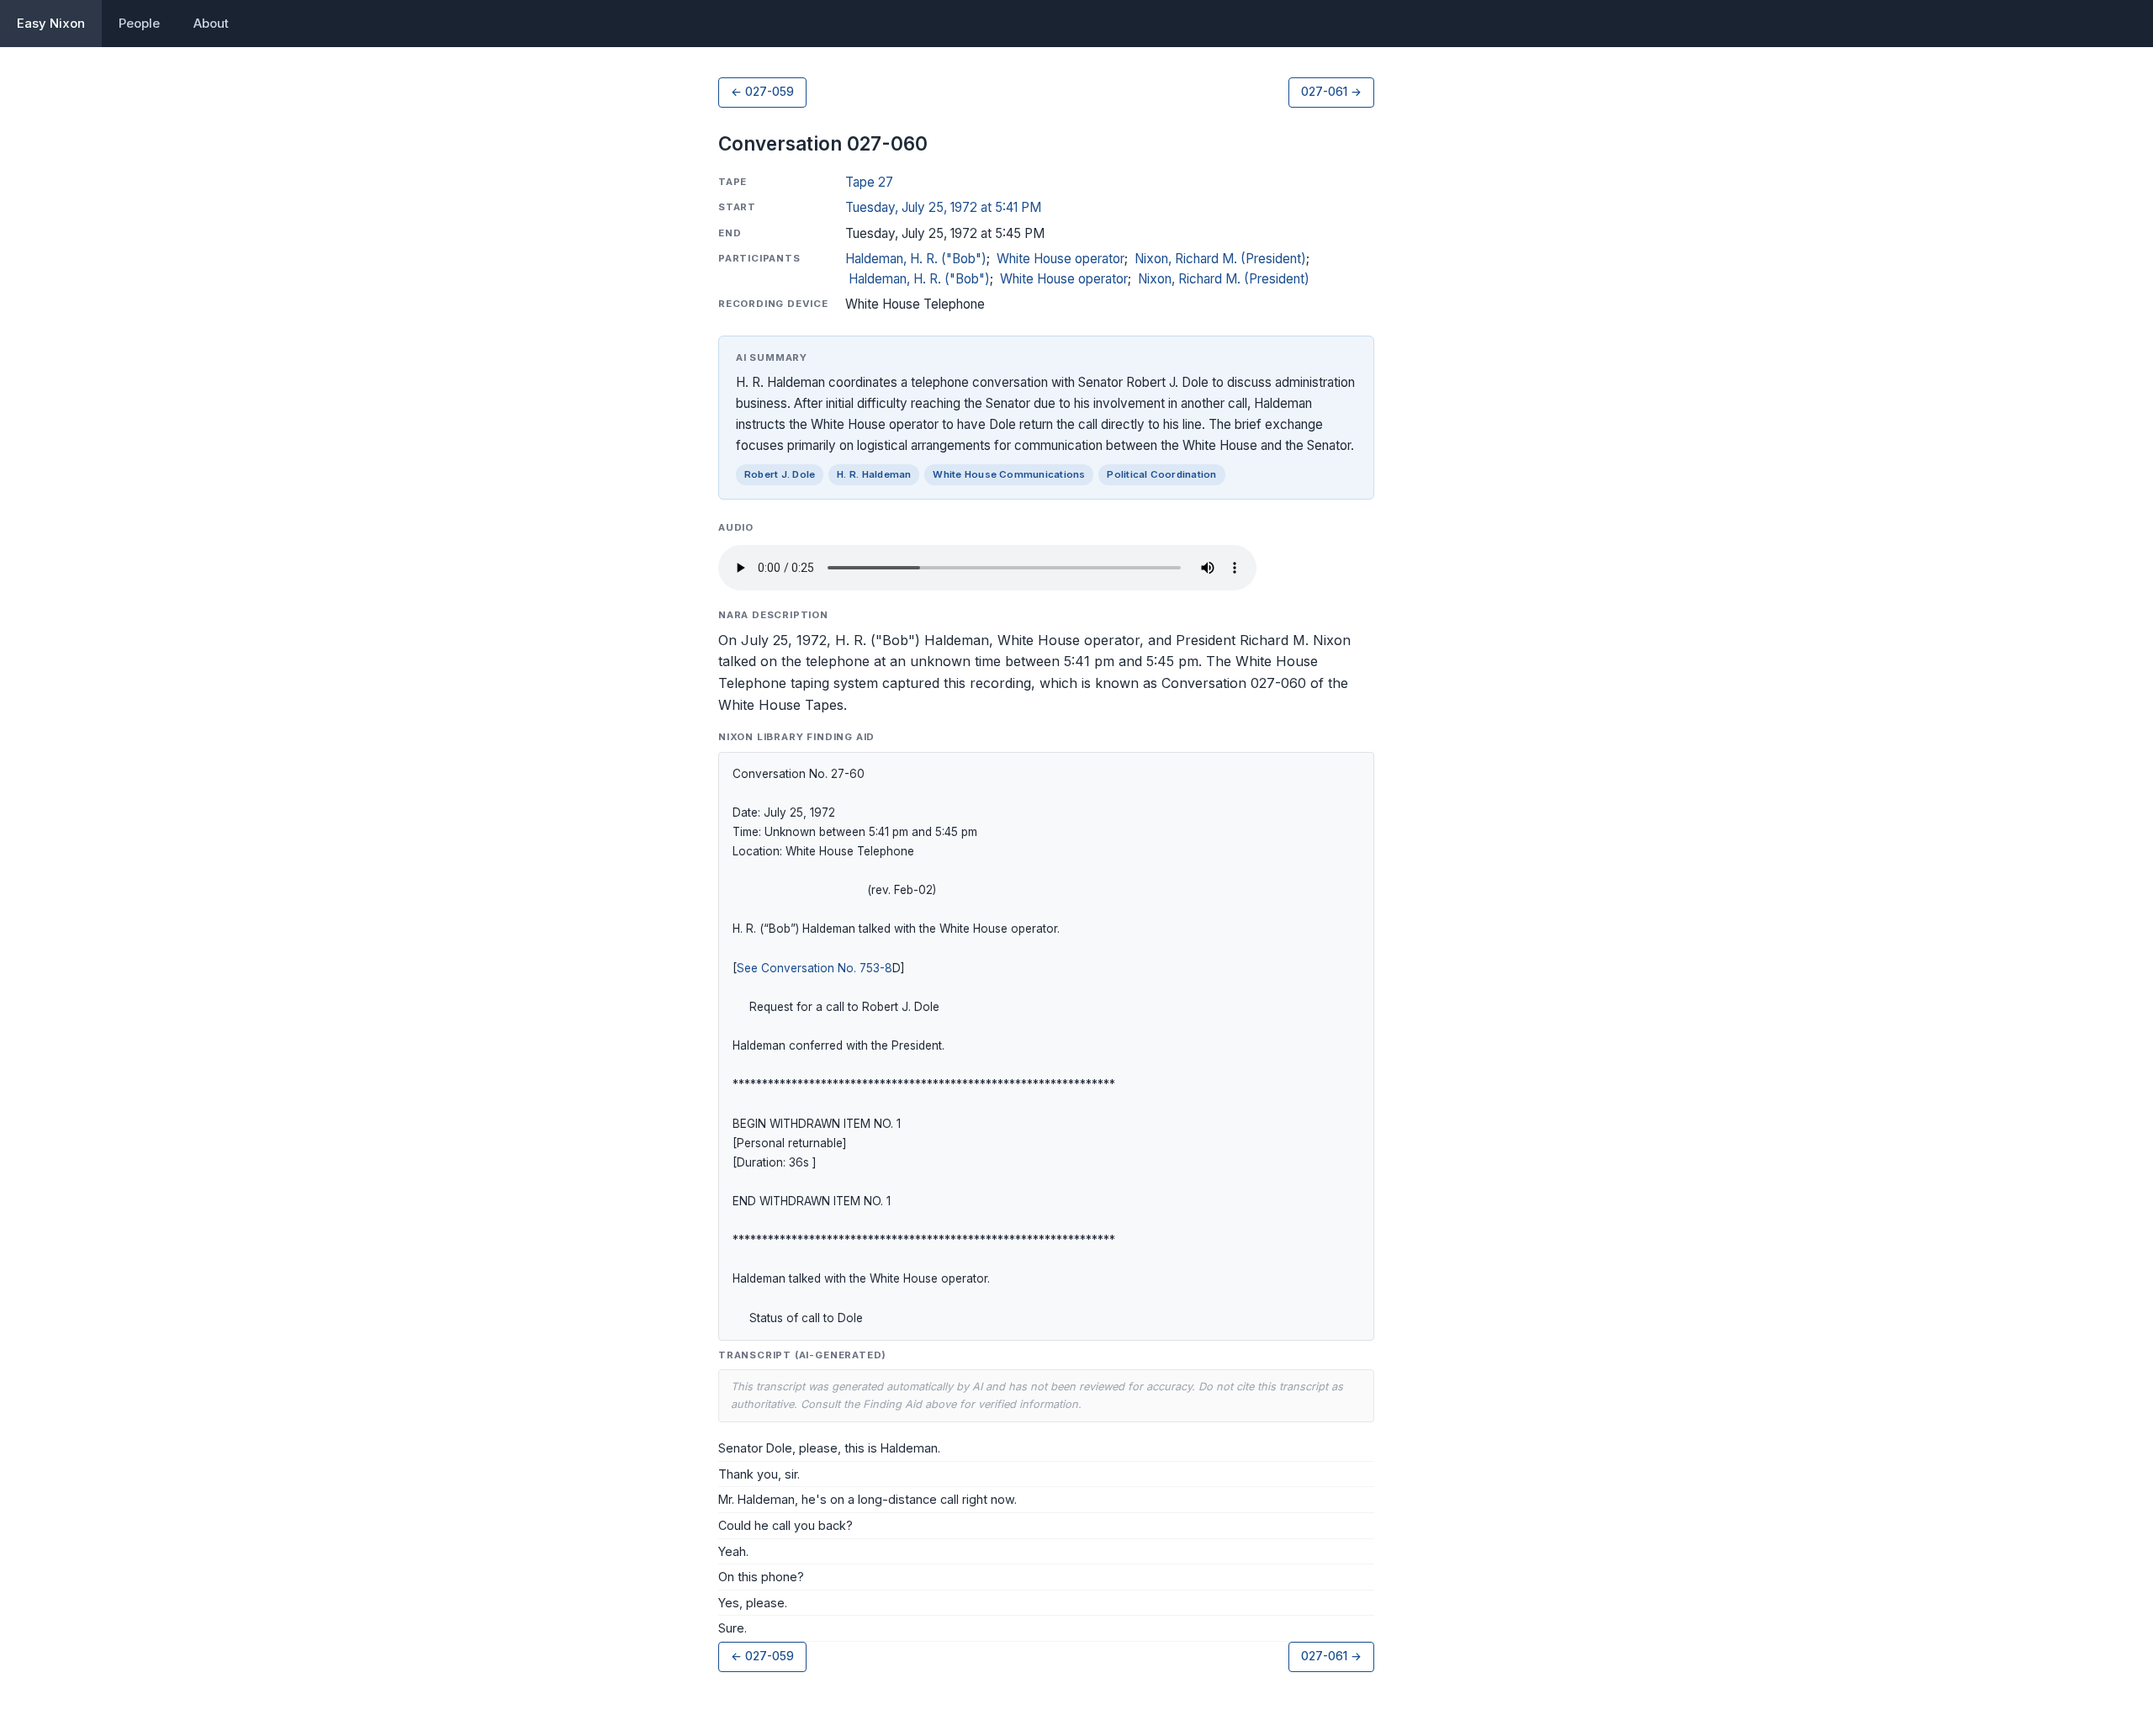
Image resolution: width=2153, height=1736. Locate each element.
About (211, 23)
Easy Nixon (51, 23)
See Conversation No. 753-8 (815, 968)
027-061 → (1331, 92)
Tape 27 (869, 182)
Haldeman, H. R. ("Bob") (916, 259)
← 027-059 (762, 92)
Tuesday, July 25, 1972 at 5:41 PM (943, 207)
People (139, 23)
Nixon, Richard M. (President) (1220, 259)
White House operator (1061, 259)
